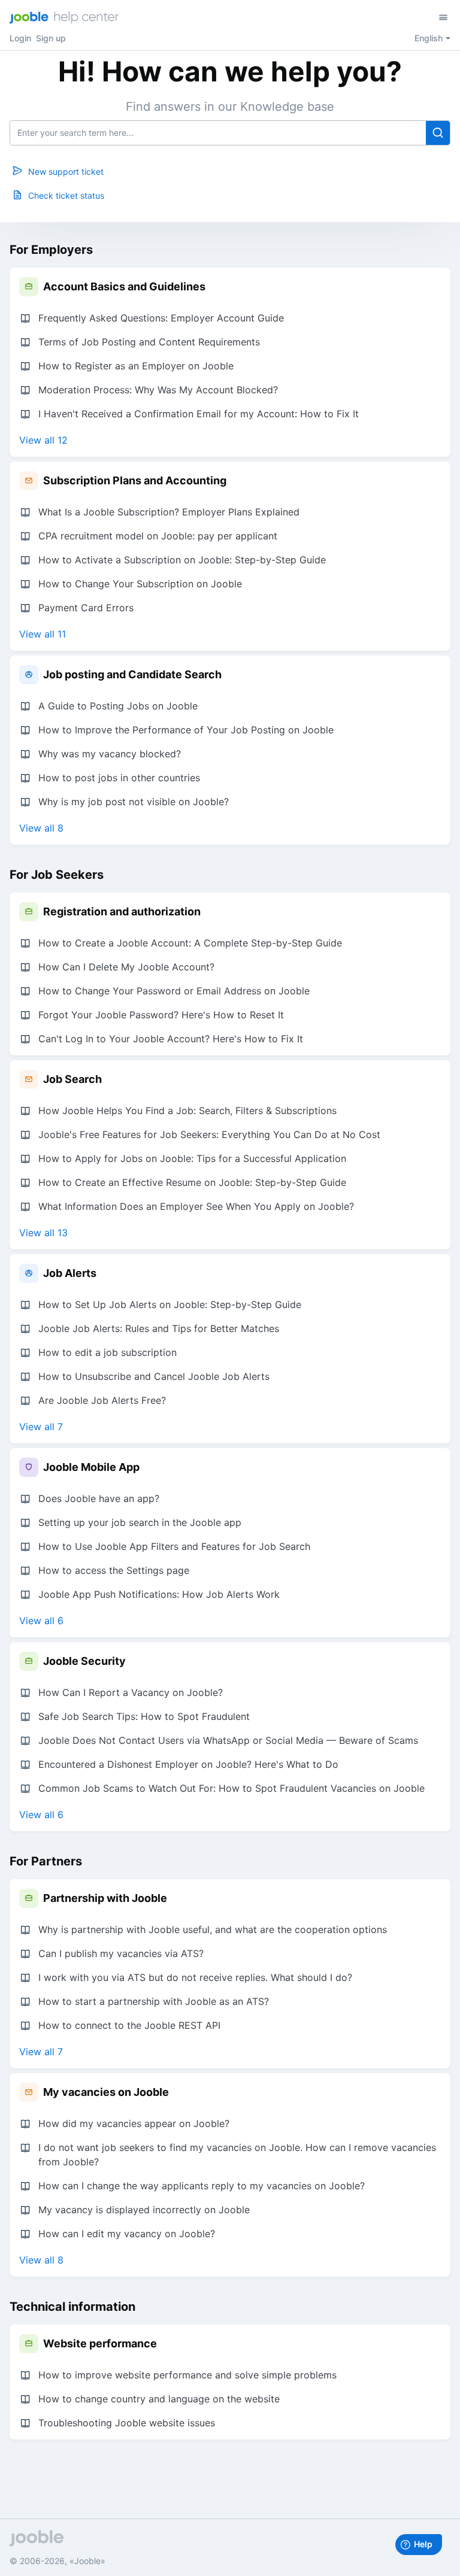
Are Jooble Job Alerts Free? (102, 1400)
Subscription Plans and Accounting (135, 480)
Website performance (100, 2343)
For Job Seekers (57, 875)
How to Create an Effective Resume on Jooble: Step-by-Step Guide (192, 1182)
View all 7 (41, 1427)
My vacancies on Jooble (106, 2092)
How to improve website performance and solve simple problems (187, 2375)
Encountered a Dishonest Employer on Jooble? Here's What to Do (188, 1764)
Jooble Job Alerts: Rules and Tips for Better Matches (159, 1328)
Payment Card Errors (86, 608)
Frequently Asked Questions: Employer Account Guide (161, 318)
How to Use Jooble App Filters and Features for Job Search (174, 1546)
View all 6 (41, 1621)
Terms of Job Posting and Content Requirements (149, 342)
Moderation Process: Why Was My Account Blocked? (158, 390)
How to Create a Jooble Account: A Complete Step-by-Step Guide (190, 943)
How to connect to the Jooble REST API (129, 2025)
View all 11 (43, 634)
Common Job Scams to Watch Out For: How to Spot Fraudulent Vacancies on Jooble (231, 1788)
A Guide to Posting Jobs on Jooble (118, 706)
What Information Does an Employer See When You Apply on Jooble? (196, 1206)
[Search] (438, 133)
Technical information (72, 2307)
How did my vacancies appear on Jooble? (134, 2123)
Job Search (72, 1079)
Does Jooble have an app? (99, 1498)
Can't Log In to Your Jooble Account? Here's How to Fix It (171, 1039)
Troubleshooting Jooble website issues (127, 2423)
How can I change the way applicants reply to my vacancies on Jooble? (202, 2186)
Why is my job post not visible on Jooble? (134, 802)
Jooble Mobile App (91, 1467)
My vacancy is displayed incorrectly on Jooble (144, 2210)
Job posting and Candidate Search (132, 674)
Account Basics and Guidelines (124, 286)
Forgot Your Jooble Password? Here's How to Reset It (161, 1015)
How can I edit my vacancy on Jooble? (127, 2234)
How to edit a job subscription (108, 1352)
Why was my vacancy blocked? (110, 754)
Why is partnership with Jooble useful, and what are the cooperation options (213, 1929)
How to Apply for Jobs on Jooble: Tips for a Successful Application (192, 1158)
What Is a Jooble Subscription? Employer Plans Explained (169, 512)
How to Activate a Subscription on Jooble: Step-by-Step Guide (182, 560)
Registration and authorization (122, 911)
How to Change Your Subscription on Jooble (140, 584)
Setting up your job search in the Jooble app (140, 1522)
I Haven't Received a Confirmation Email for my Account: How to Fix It (199, 414)
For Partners (46, 1861)
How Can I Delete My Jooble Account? (126, 967)
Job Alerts (70, 1273)
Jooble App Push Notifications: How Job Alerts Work (159, 1594)
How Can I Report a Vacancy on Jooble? (131, 1692)
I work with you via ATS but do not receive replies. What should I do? (195, 1977)
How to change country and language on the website (159, 2399)
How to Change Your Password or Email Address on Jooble (174, 991)
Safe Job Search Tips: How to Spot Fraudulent (144, 1716)
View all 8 (41, 828)
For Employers (51, 250)
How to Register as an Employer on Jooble (136, 366)
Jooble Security (84, 1661)
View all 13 (43, 1233)
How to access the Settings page (114, 1570)
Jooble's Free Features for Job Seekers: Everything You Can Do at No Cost (209, 1134)
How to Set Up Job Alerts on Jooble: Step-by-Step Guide (170, 1304)
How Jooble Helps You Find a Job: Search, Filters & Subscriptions (187, 1110)
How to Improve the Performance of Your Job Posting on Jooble (186, 730)
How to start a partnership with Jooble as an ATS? (154, 2001)
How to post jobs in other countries (119, 778)
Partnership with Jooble (105, 1898)
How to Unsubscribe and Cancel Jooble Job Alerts (154, 1376)
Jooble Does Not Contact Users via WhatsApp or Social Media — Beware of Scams (228, 1740)
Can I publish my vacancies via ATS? (121, 1953)
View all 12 (43, 440)
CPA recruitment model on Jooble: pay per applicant (158, 536)
